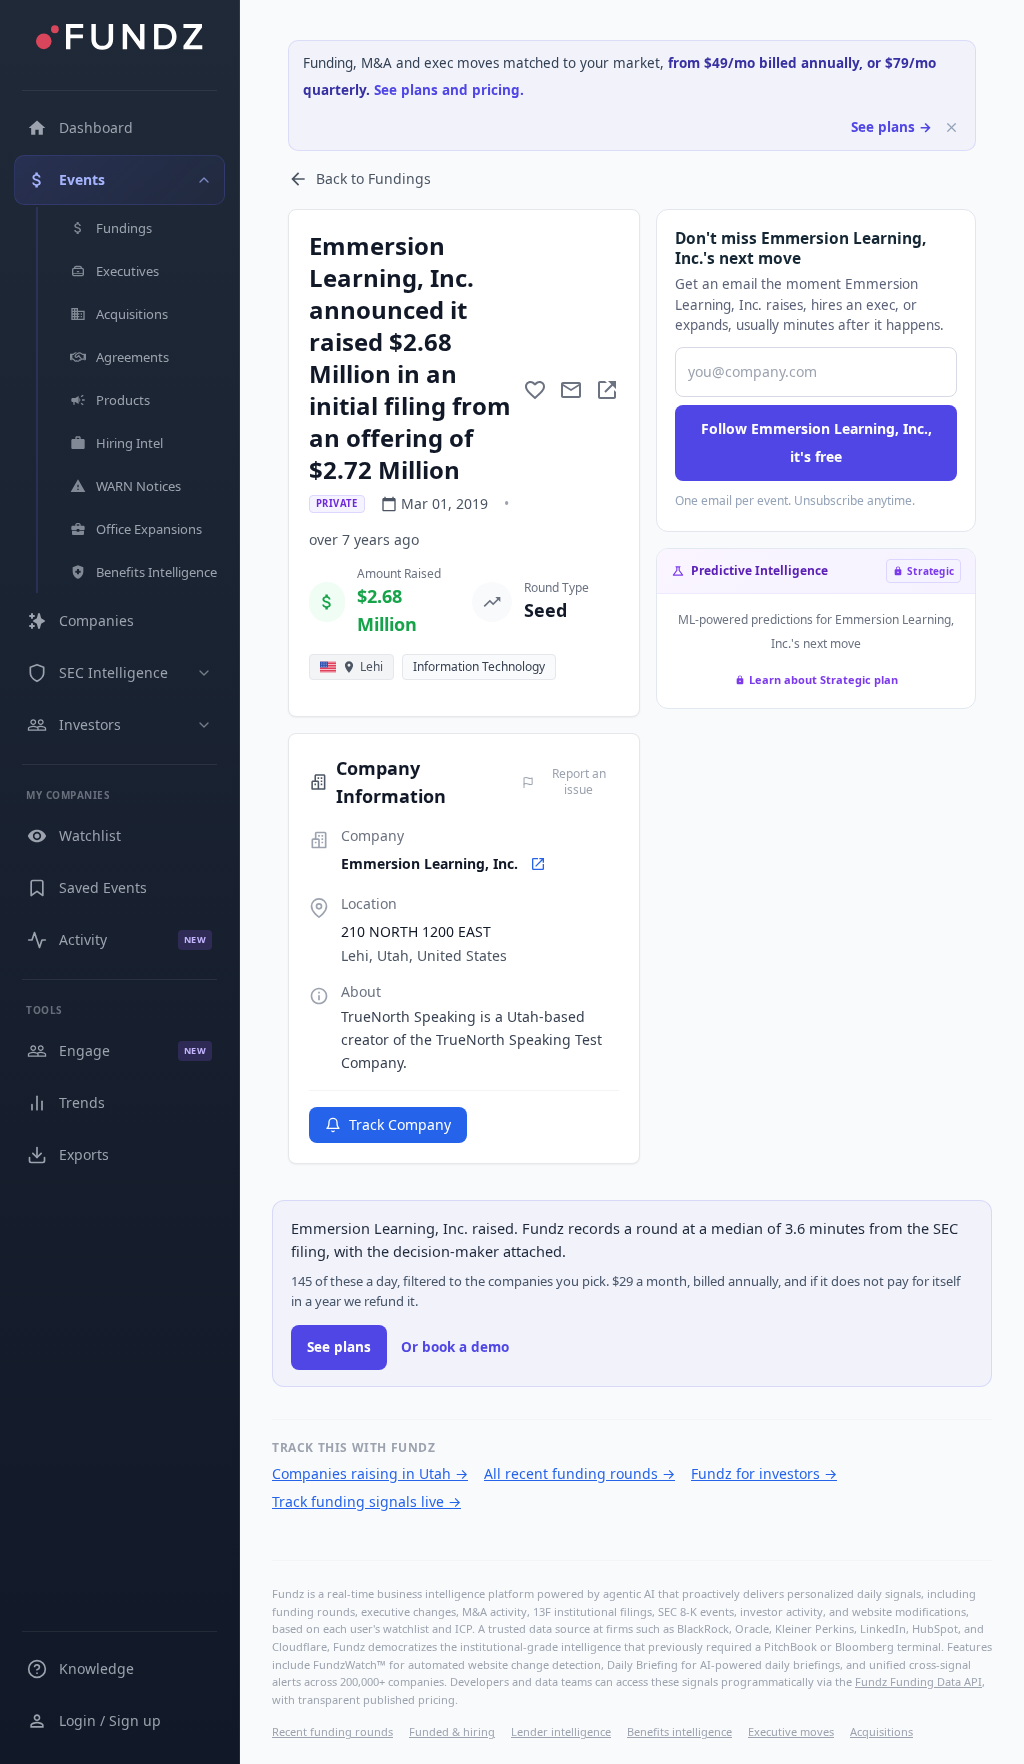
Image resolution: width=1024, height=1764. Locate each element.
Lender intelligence (561, 1731)
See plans (339, 1347)
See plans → (891, 127)
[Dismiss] (951, 127)
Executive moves (791, 1731)
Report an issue (579, 782)
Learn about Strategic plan (823, 679)
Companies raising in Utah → (370, 1473)
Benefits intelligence (679, 1731)
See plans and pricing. (449, 90)
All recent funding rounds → (579, 1473)
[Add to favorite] (535, 390)
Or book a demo (455, 1347)
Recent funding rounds (332, 1731)
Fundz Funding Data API (918, 1681)
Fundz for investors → (764, 1473)
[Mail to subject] (571, 390)
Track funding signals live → (366, 1501)
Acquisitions (881, 1731)
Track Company (400, 1124)
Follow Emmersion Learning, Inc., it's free (816, 442)
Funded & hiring (452, 1731)
